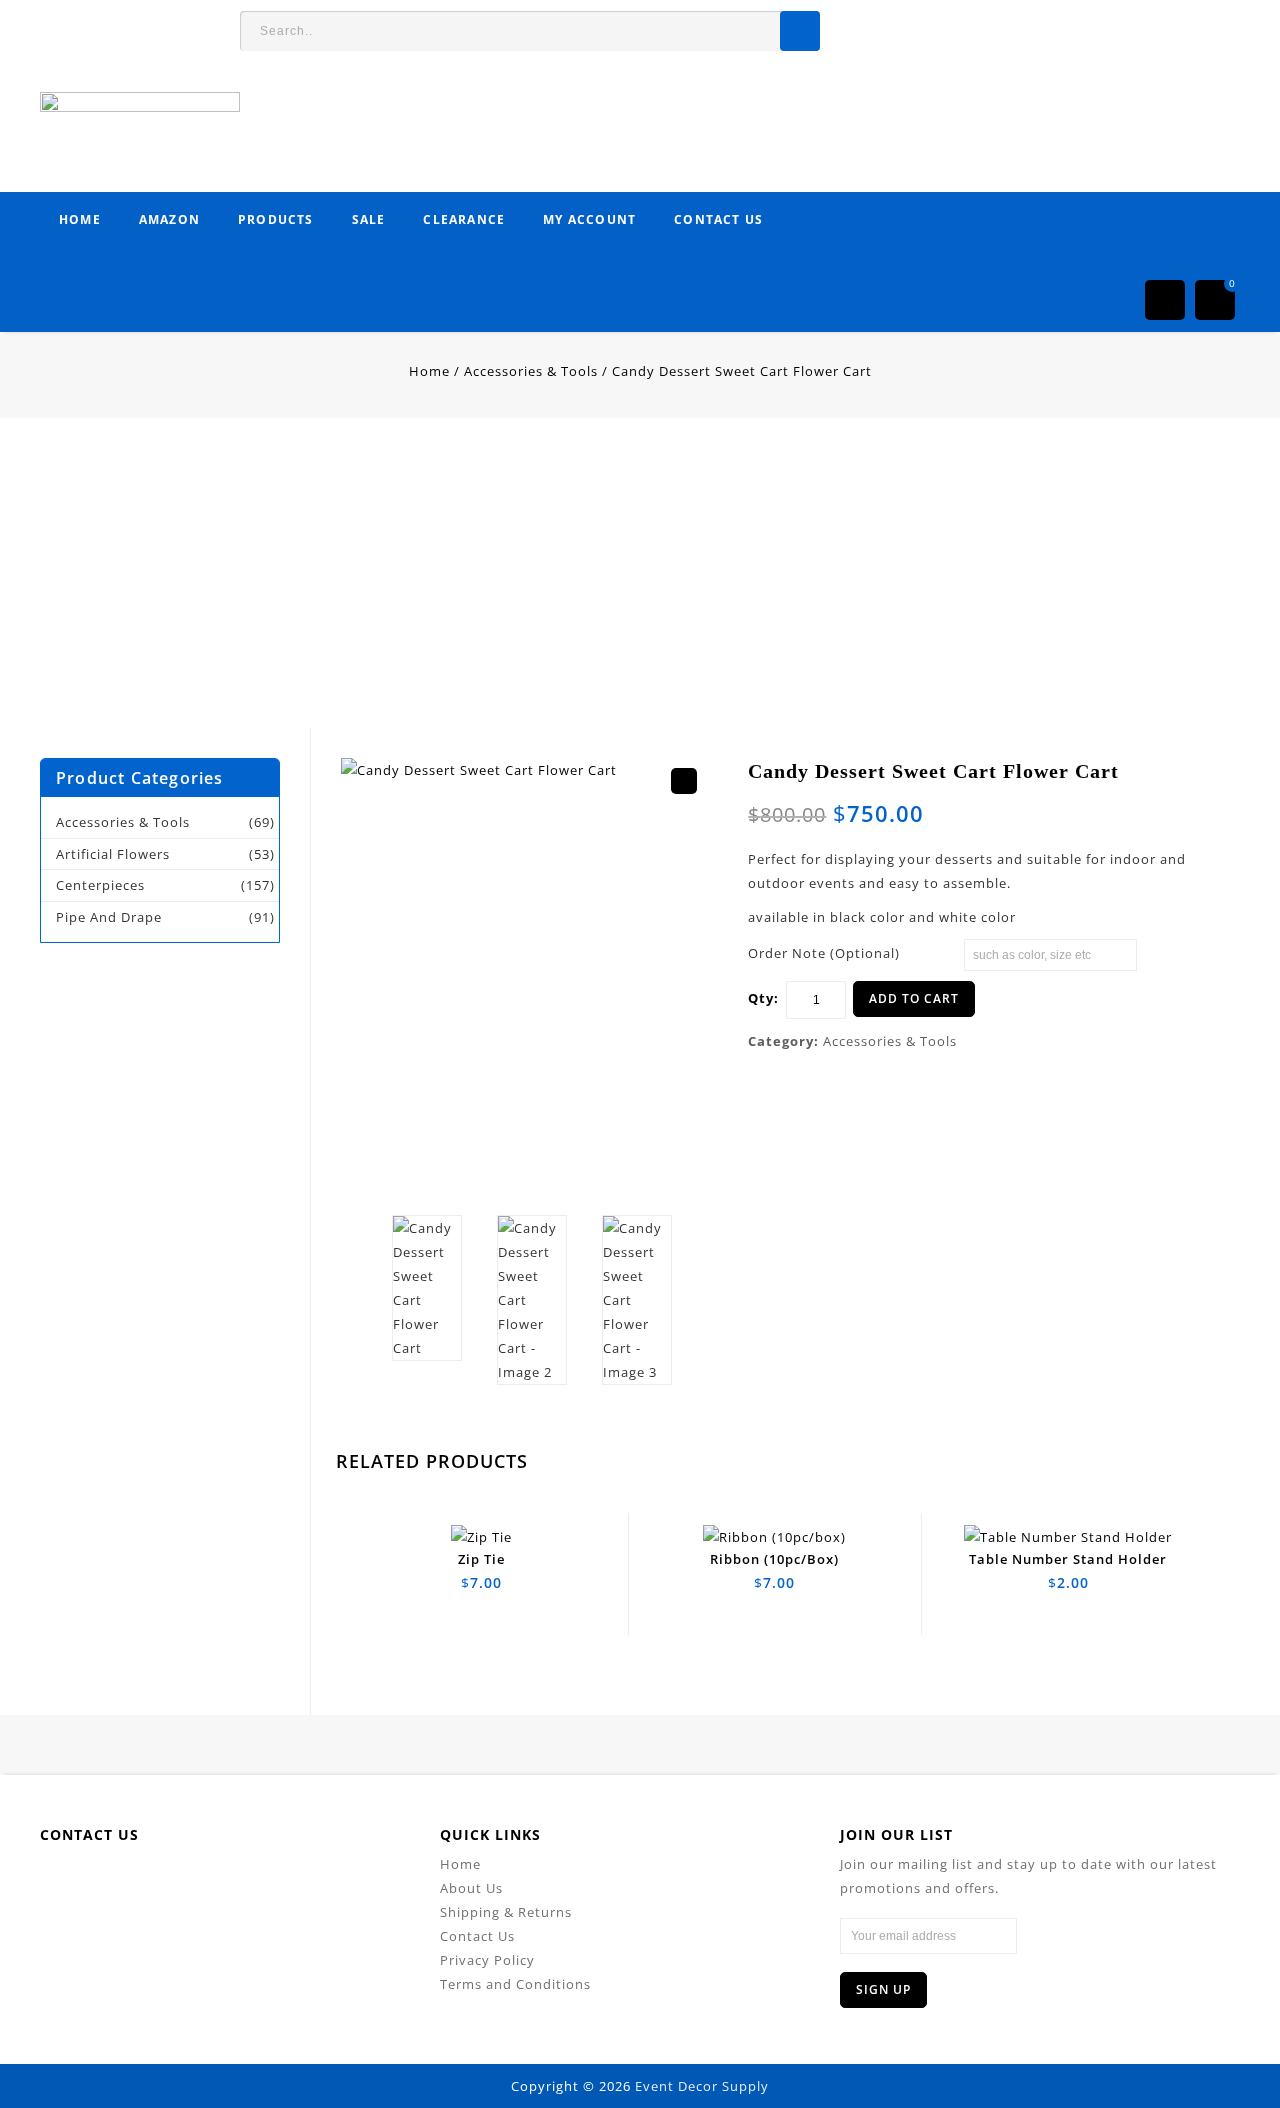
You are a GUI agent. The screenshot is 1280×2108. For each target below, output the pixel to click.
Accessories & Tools (531, 371)
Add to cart (914, 998)
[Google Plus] (297, 1882)
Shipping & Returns (506, 1912)
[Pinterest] (252, 1882)
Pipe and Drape (109, 917)
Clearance (464, 219)
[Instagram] (342, 1882)
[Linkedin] (207, 1882)
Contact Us (718, 219)
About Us (471, 1888)
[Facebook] (117, 1882)
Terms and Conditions (515, 1984)
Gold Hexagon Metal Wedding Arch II (1177, 794)
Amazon (169, 219)
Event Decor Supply (702, 2086)
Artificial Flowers (113, 854)
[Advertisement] (600, 588)
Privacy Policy (487, 1960)
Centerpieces (100, 885)
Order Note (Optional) (824, 953)
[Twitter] (162, 1882)
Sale (369, 219)
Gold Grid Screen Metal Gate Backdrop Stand (1199, 794)
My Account (589, 219)
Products (276, 219)
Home (80, 219)
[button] (684, 781)
